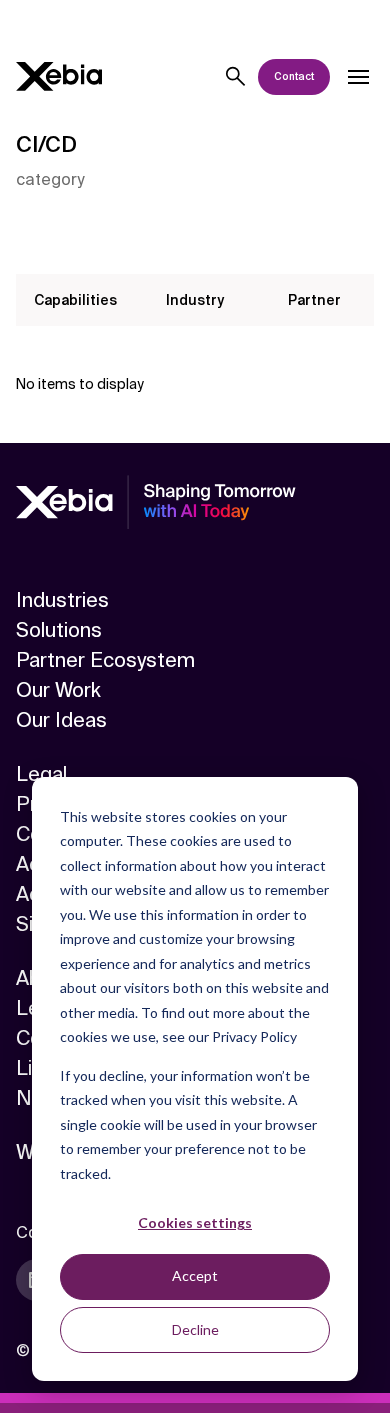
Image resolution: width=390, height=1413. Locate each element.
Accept (195, 1275)
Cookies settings (195, 1222)
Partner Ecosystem (105, 660)
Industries (62, 600)
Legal (41, 774)
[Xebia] (59, 76)
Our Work (58, 690)
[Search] (236, 77)
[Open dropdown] (358, 77)
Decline (195, 1329)
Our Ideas (61, 720)
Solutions (59, 630)
